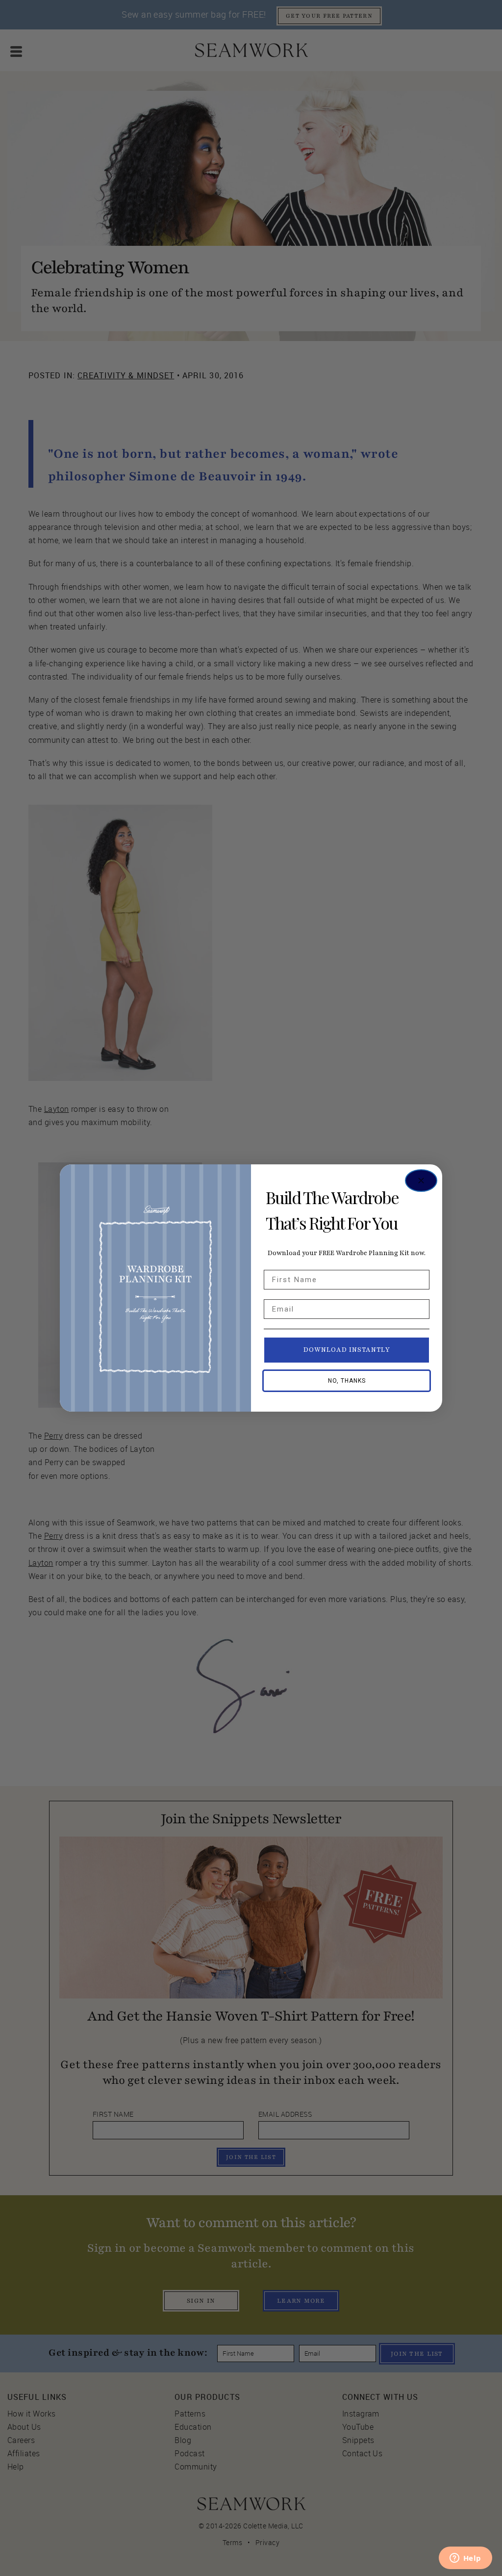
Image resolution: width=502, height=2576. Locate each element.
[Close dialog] (421, 1181)
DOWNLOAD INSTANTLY (347, 1350)
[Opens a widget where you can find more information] (465, 2559)
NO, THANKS (347, 1381)
